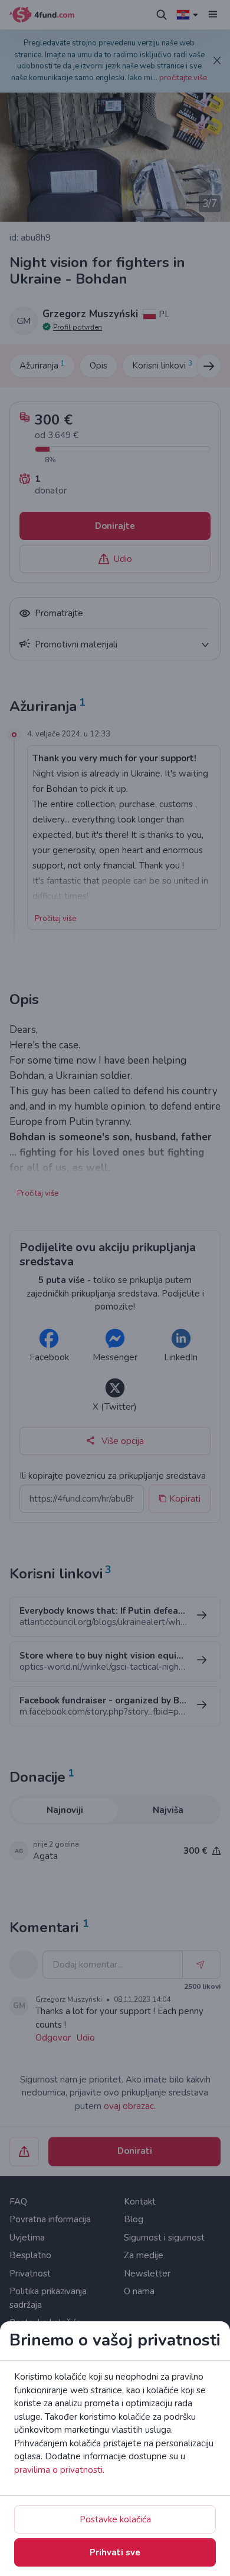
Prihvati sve (115, 2552)
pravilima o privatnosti (58, 2470)
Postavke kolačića (115, 2519)
